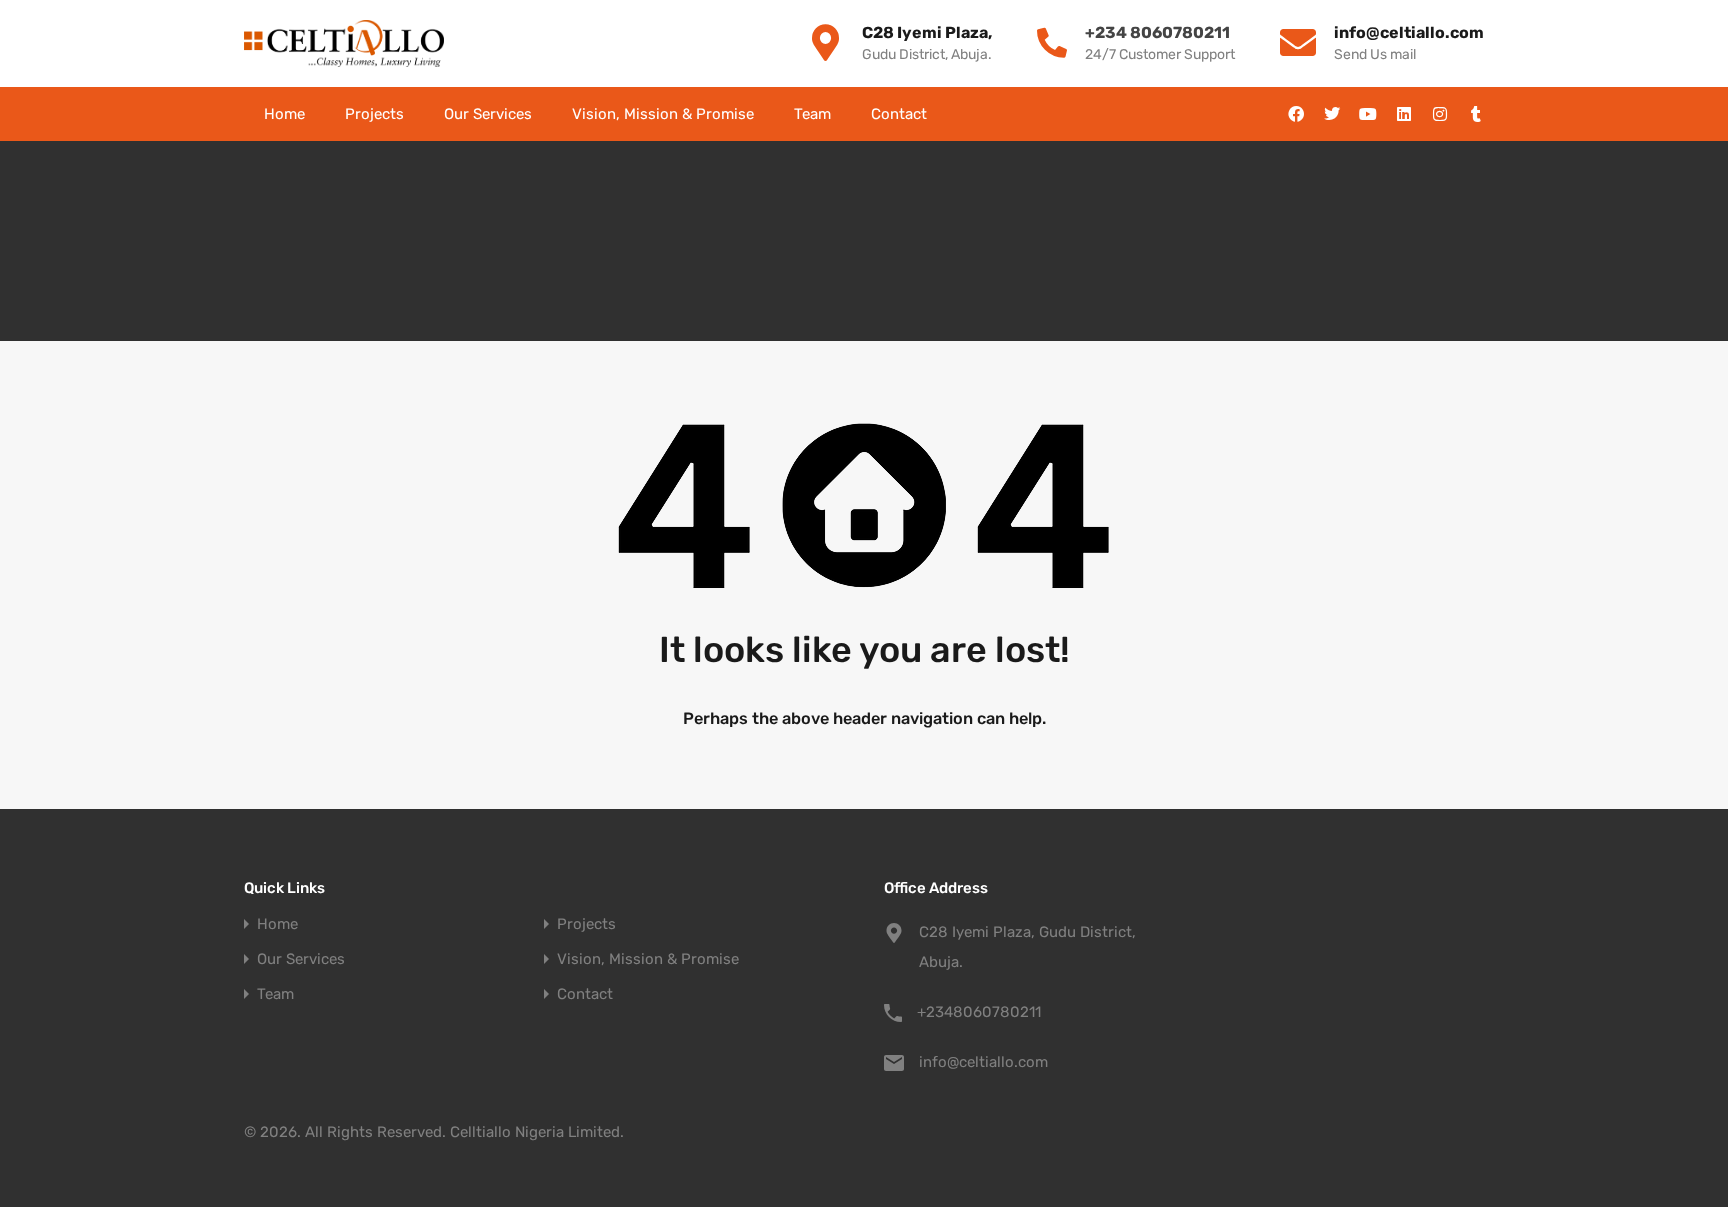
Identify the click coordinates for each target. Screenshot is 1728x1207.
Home (284, 114)
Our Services (488, 114)
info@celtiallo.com (983, 1062)
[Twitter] (1332, 114)
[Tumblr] (1476, 114)
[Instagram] (1440, 114)
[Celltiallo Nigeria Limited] (344, 43)
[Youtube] (1368, 114)
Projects (374, 114)
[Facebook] (1296, 114)
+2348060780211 (979, 1012)
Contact (899, 114)
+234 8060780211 (1157, 32)
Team (812, 114)
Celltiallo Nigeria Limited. (537, 1132)
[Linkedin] (1404, 114)
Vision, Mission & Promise (663, 114)
